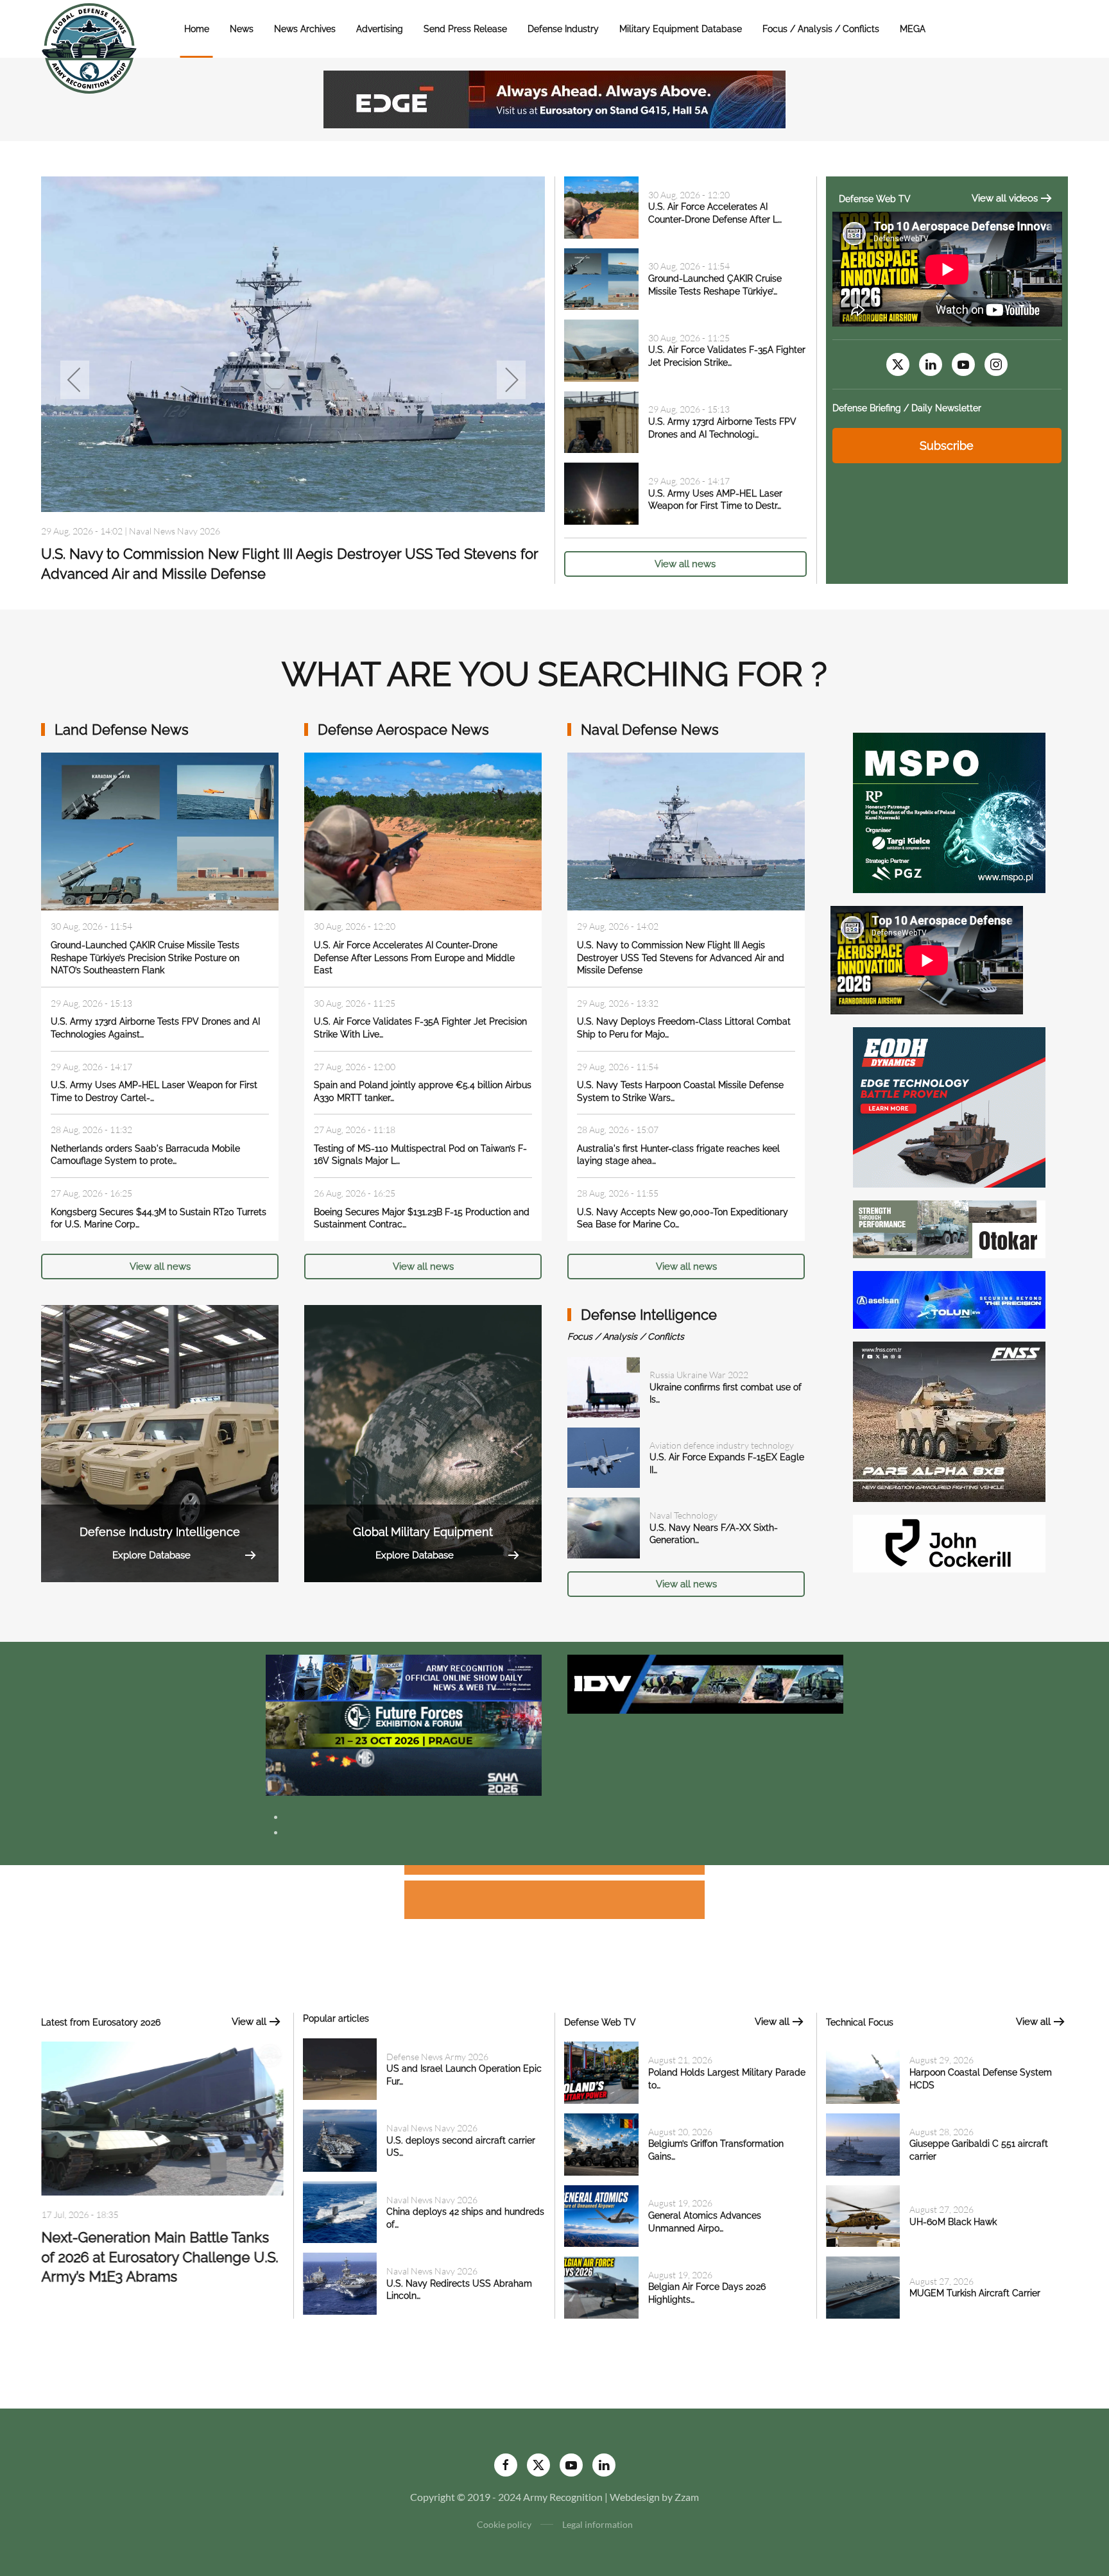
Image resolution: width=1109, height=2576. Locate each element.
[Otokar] (949, 1228)
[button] (75, 380)
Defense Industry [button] (563, 29)
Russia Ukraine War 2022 (699, 1375)
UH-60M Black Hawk (953, 2222)
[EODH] (949, 1106)
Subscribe (947, 446)
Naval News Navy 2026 (175, 499)
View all (249, 2022)
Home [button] (197, 29)
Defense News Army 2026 (437, 2057)
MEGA (913, 29)
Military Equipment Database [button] (681, 29)
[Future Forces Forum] (404, 1724)
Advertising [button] (380, 29)
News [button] (242, 29)
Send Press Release (465, 29)
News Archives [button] (305, 29)
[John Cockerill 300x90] (949, 1542)
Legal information (597, 2524)
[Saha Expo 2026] (404, 1677)
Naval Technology (683, 1515)
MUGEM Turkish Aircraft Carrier (975, 2293)
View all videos (1005, 198)
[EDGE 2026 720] (554, 98)
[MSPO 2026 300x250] (949, 811)
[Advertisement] (554, 1872)
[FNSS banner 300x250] (949, 1420)
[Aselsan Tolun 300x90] (949, 1298)
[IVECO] (705, 1683)
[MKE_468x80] (404, 1771)
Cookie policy (504, 2524)
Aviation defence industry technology (722, 1445)
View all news (685, 564)
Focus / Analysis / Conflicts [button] (821, 29)
